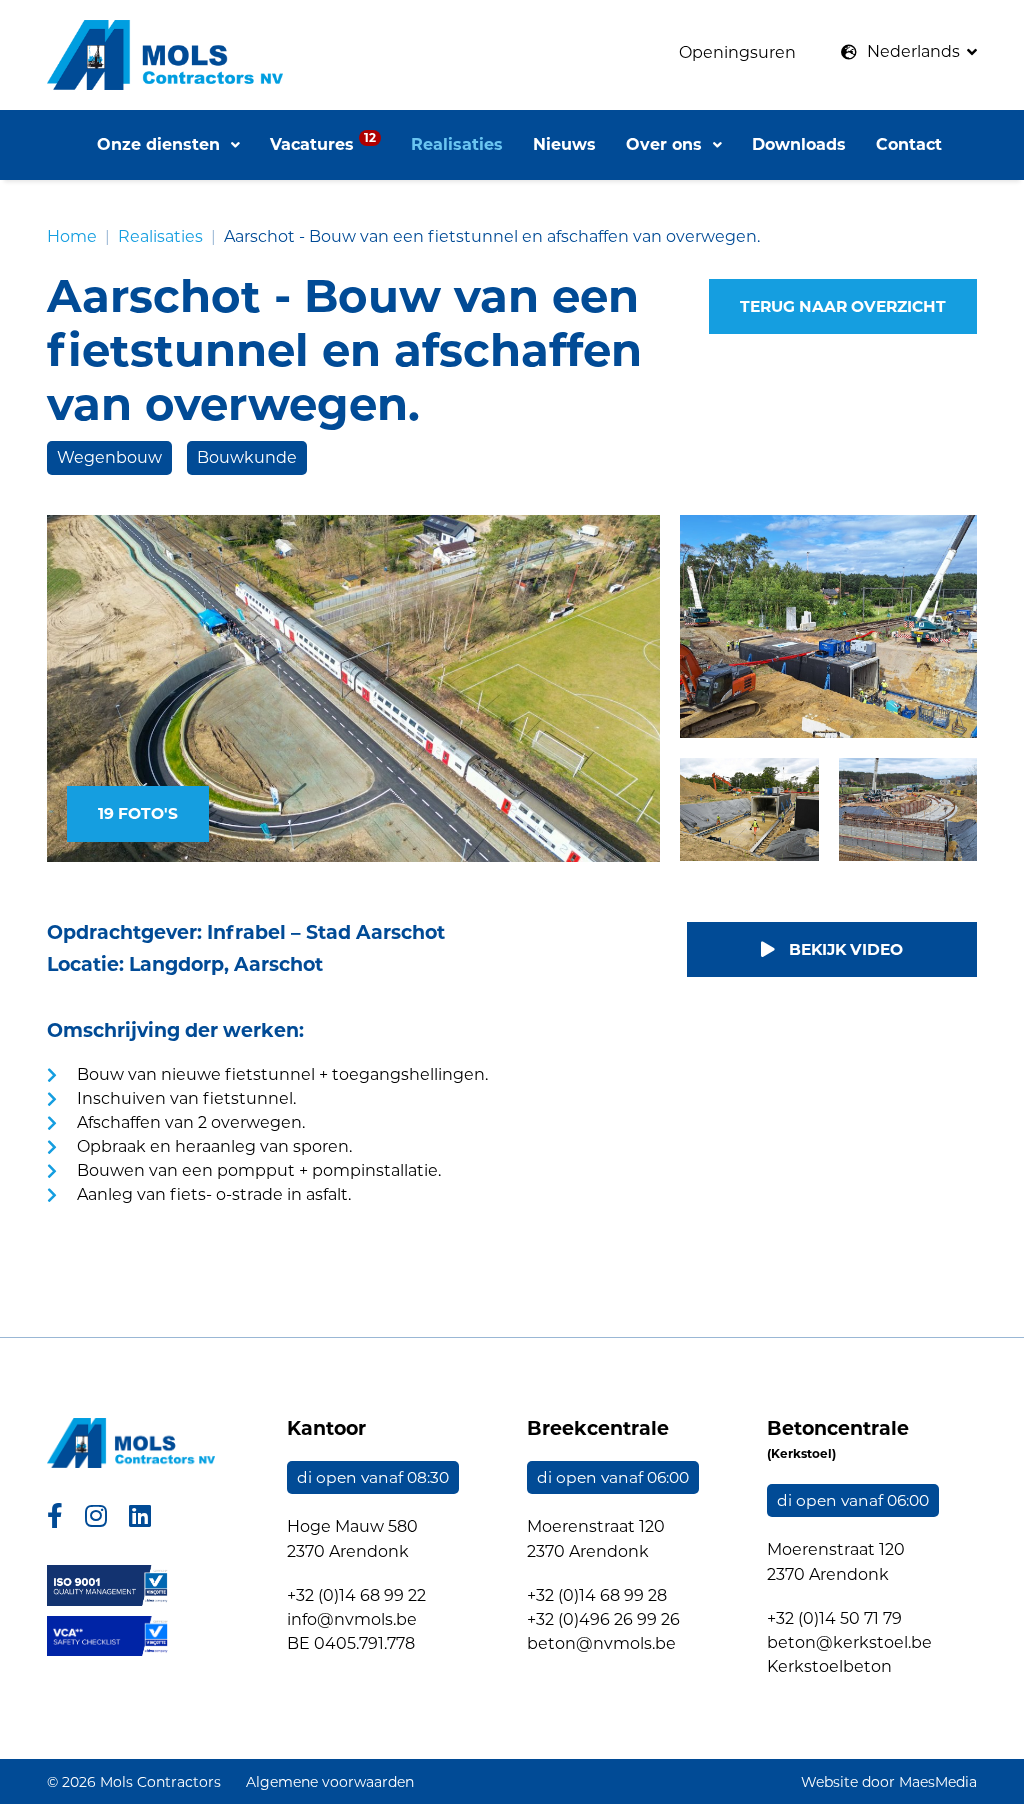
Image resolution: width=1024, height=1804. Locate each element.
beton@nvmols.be (601, 1643)
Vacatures (323, 142)
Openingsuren (737, 52)
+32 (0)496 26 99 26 (603, 1619)
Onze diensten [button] (161, 144)
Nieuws (564, 144)
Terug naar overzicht (843, 306)
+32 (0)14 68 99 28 (597, 1595)
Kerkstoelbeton (829, 1666)
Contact (909, 144)
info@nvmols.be (352, 1619)
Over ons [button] (666, 144)
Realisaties (457, 144)
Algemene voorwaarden (330, 1782)
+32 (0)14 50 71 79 (834, 1618)
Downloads (799, 144)
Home (72, 236)
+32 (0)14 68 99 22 (356, 1595)
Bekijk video (844, 949)
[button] (909, 52)
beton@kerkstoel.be (849, 1642)
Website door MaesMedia (889, 1782)
